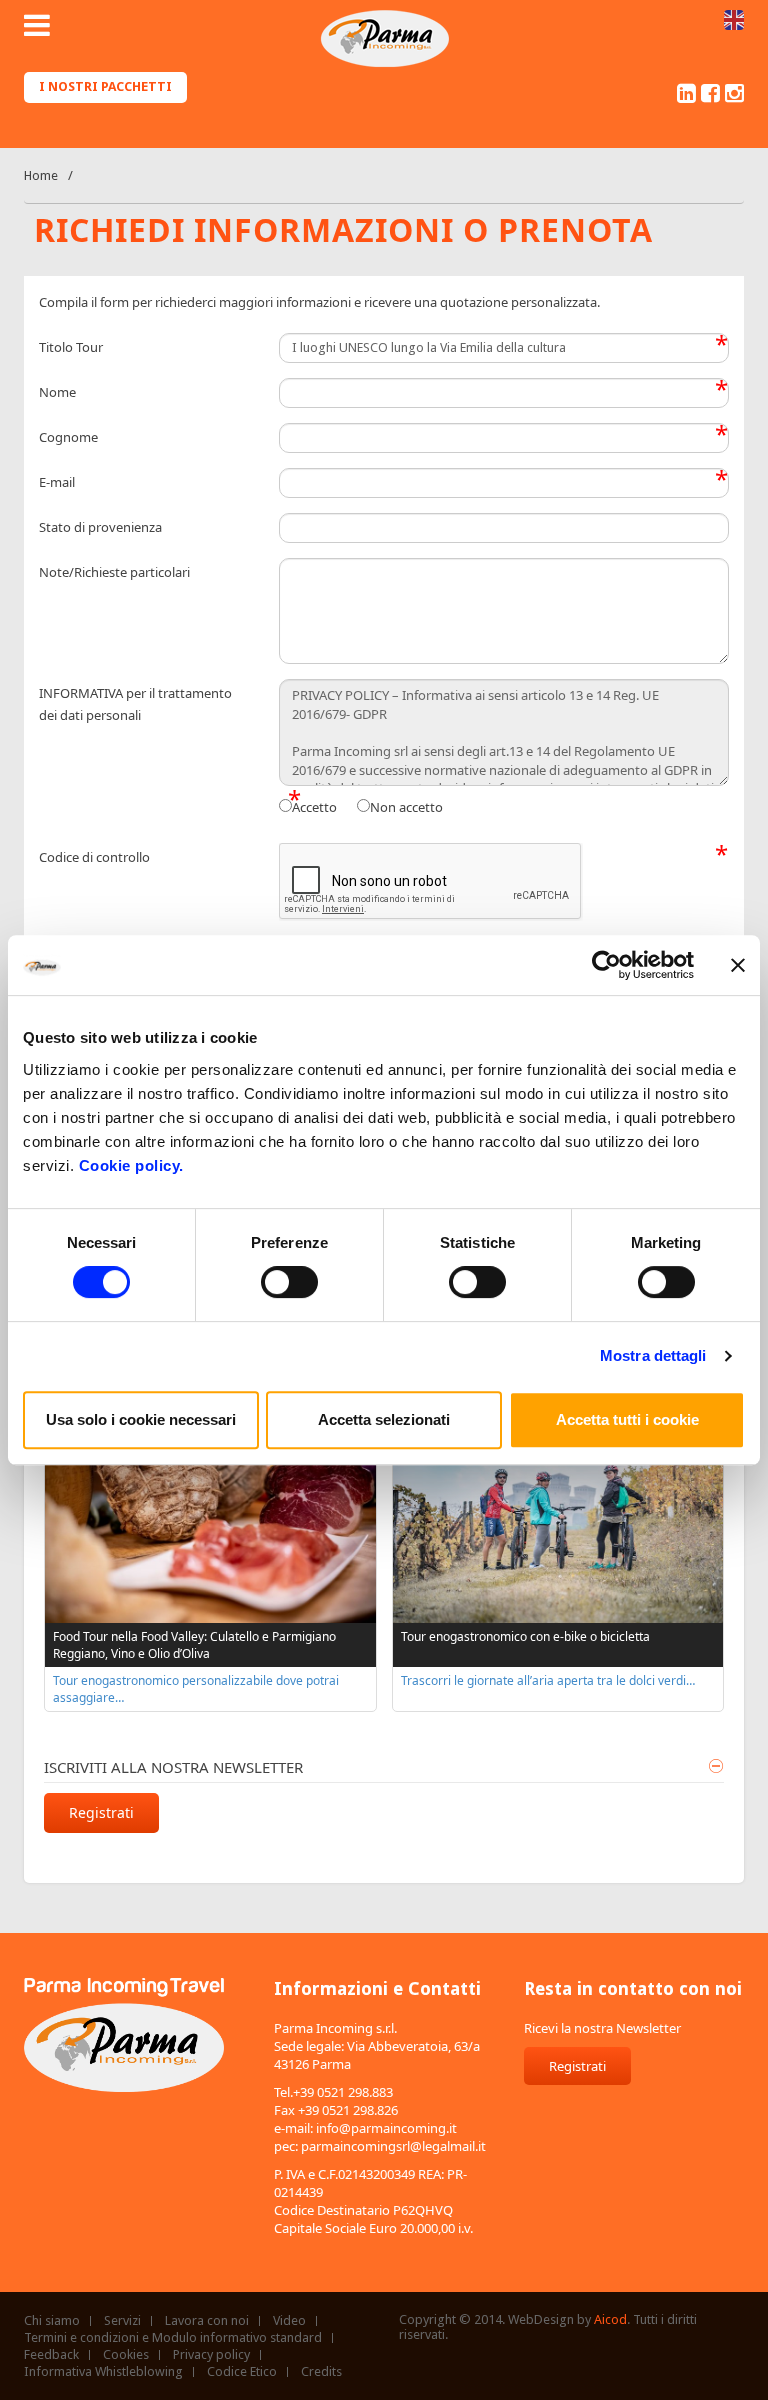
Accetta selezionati (384, 1419)
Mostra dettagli (653, 1355)
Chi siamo (52, 2321)
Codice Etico (242, 2372)
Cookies (126, 2355)
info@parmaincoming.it (386, 2128)
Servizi (122, 2321)
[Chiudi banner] (738, 965)
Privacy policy (211, 2355)
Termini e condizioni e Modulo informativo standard (173, 2338)
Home (41, 175)
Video (289, 2321)
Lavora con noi (207, 2321)
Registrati (101, 1812)
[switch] (289, 1282)
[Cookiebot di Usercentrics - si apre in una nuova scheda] (606, 965)
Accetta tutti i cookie (627, 1419)
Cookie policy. (131, 1165)
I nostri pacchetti (105, 86)
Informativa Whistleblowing (103, 2372)
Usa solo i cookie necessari (141, 1419)
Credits (321, 2372)
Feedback (51, 2355)
